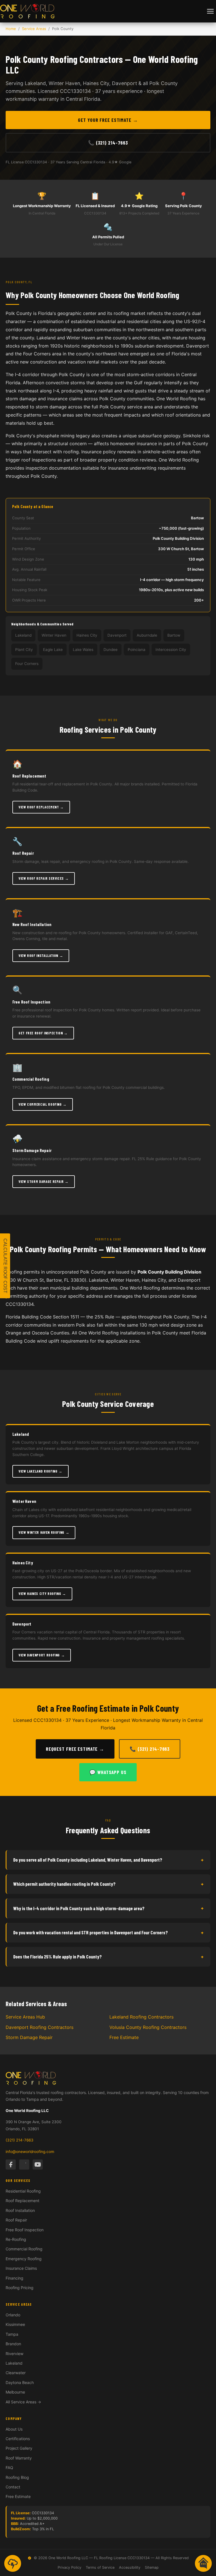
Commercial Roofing (24, 2249)
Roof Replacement (22, 2201)
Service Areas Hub (25, 2017)
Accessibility (130, 2567)
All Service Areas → (23, 2402)
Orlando (13, 2315)
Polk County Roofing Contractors (64, 59)
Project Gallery (19, 2448)
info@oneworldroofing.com (30, 2152)
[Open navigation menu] (210, 11)
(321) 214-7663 (20, 2140)
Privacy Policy (69, 2567)
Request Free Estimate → (75, 1749)
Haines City (23, 1563)
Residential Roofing (23, 2191)
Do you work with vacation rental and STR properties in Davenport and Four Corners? (108, 1932)
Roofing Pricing (20, 2288)
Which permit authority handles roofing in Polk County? (108, 1884)
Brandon (13, 2344)
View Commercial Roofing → (43, 1104)
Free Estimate (124, 2037)
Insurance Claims (21, 2268)
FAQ (9, 2468)
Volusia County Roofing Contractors (148, 2027)
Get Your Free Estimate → (108, 120)
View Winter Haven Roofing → (44, 1532)
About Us (14, 2429)
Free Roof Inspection (25, 2230)
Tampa (12, 2334)
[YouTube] (38, 2164)
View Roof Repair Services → (44, 878)
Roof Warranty (19, 2458)
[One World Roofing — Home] (27, 11)
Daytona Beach (20, 2382)
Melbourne (15, 2392)
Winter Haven (24, 1501)
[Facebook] (11, 2164)
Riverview (14, 2354)
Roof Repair (16, 2220)
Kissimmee (15, 2324)
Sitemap (152, 2567)
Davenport (22, 1624)
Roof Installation (20, 2210)
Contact (13, 2487)
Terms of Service (100, 2567)
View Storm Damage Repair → (44, 1181)
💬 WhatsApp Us (108, 1772)
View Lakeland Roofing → (40, 1471)
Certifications (18, 2439)
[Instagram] (24, 2164)
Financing (14, 2278)
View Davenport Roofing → (42, 1655)
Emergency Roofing (24, 2259)
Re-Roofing (16, 2239)
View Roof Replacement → (41, 807)
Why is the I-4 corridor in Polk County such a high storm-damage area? (108, 1908)
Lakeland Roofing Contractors (141, 2017)
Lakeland (21, 1434)
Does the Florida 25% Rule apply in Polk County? (108, 1957)
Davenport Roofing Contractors (40, 2027)
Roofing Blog (17, 2477)
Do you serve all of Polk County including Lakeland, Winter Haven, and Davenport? (108, 1860)
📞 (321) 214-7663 (108, 143)
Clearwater (16, 2373)
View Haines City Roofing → (42, 1594)
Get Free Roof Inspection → (43, 1033)
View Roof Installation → (41, 956)
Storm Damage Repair (29, 2037)
